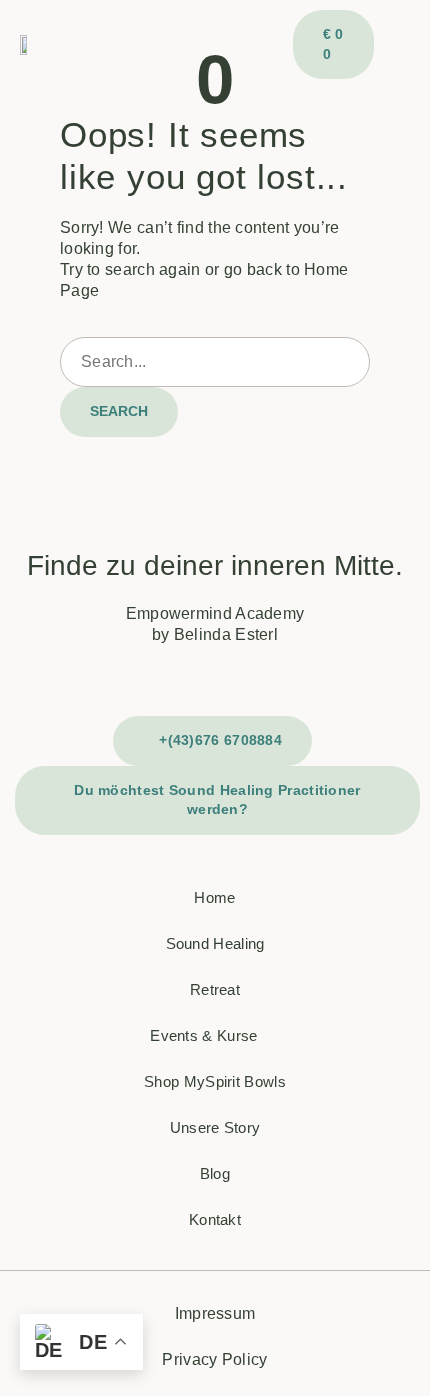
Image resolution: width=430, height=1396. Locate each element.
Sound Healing (215, 943)
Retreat (215, 989)
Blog (215, 1173)
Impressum (215, 1313)
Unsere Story (215, 1127)
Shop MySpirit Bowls (215, 1081)
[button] (392, 45)
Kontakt (215, 1219)
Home (214, 897)
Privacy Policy (214, 1359)
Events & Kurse (203, 1035)
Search (119, 411)
